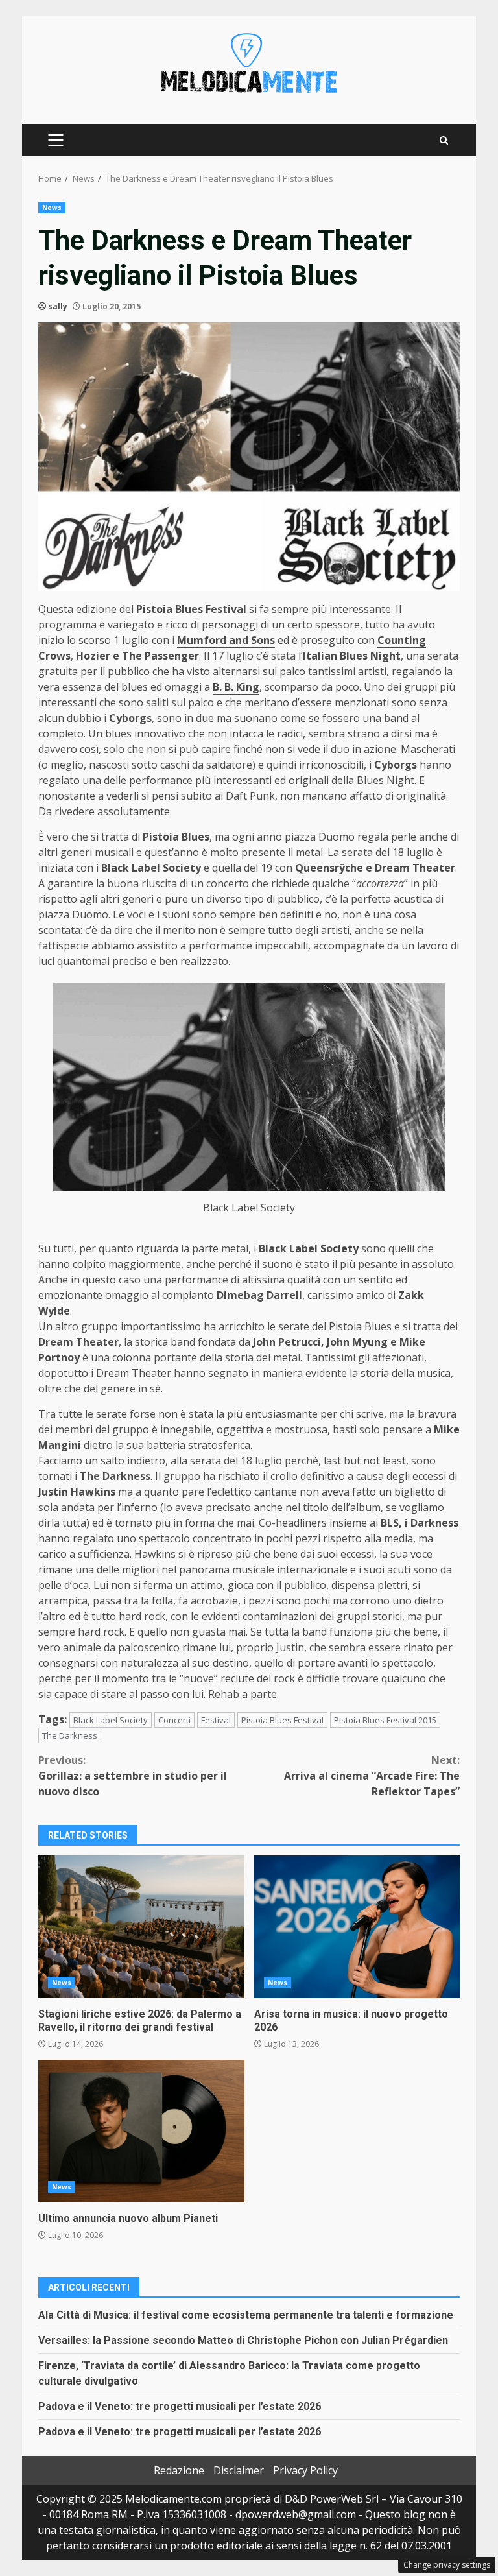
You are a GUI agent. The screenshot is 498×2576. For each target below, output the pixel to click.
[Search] (444, 140)
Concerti (174, 1720)
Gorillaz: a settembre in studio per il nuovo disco (133, 1776)
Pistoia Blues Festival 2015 (385, 1720)
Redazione (179, 2470)
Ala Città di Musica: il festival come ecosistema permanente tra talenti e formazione (246, 2315)
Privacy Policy (305, 2470)
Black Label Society (111, 1720)
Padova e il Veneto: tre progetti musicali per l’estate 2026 (180, 2406)
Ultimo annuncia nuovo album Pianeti (141, 2131)
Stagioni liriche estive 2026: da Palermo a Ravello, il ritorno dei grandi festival (141, 1927)
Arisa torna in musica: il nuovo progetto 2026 (357, 1927)
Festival (216, 1720)
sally (58, 306)
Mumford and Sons (226, 640)
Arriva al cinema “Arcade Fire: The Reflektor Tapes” (372, 1776)
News (52, 208)
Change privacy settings (447, 2565)
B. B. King (236, 687)
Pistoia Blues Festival (282, 1720)
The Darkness (70, 1735)
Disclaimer (239, 2470)
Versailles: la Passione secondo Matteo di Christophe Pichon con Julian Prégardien (243, 2340)
